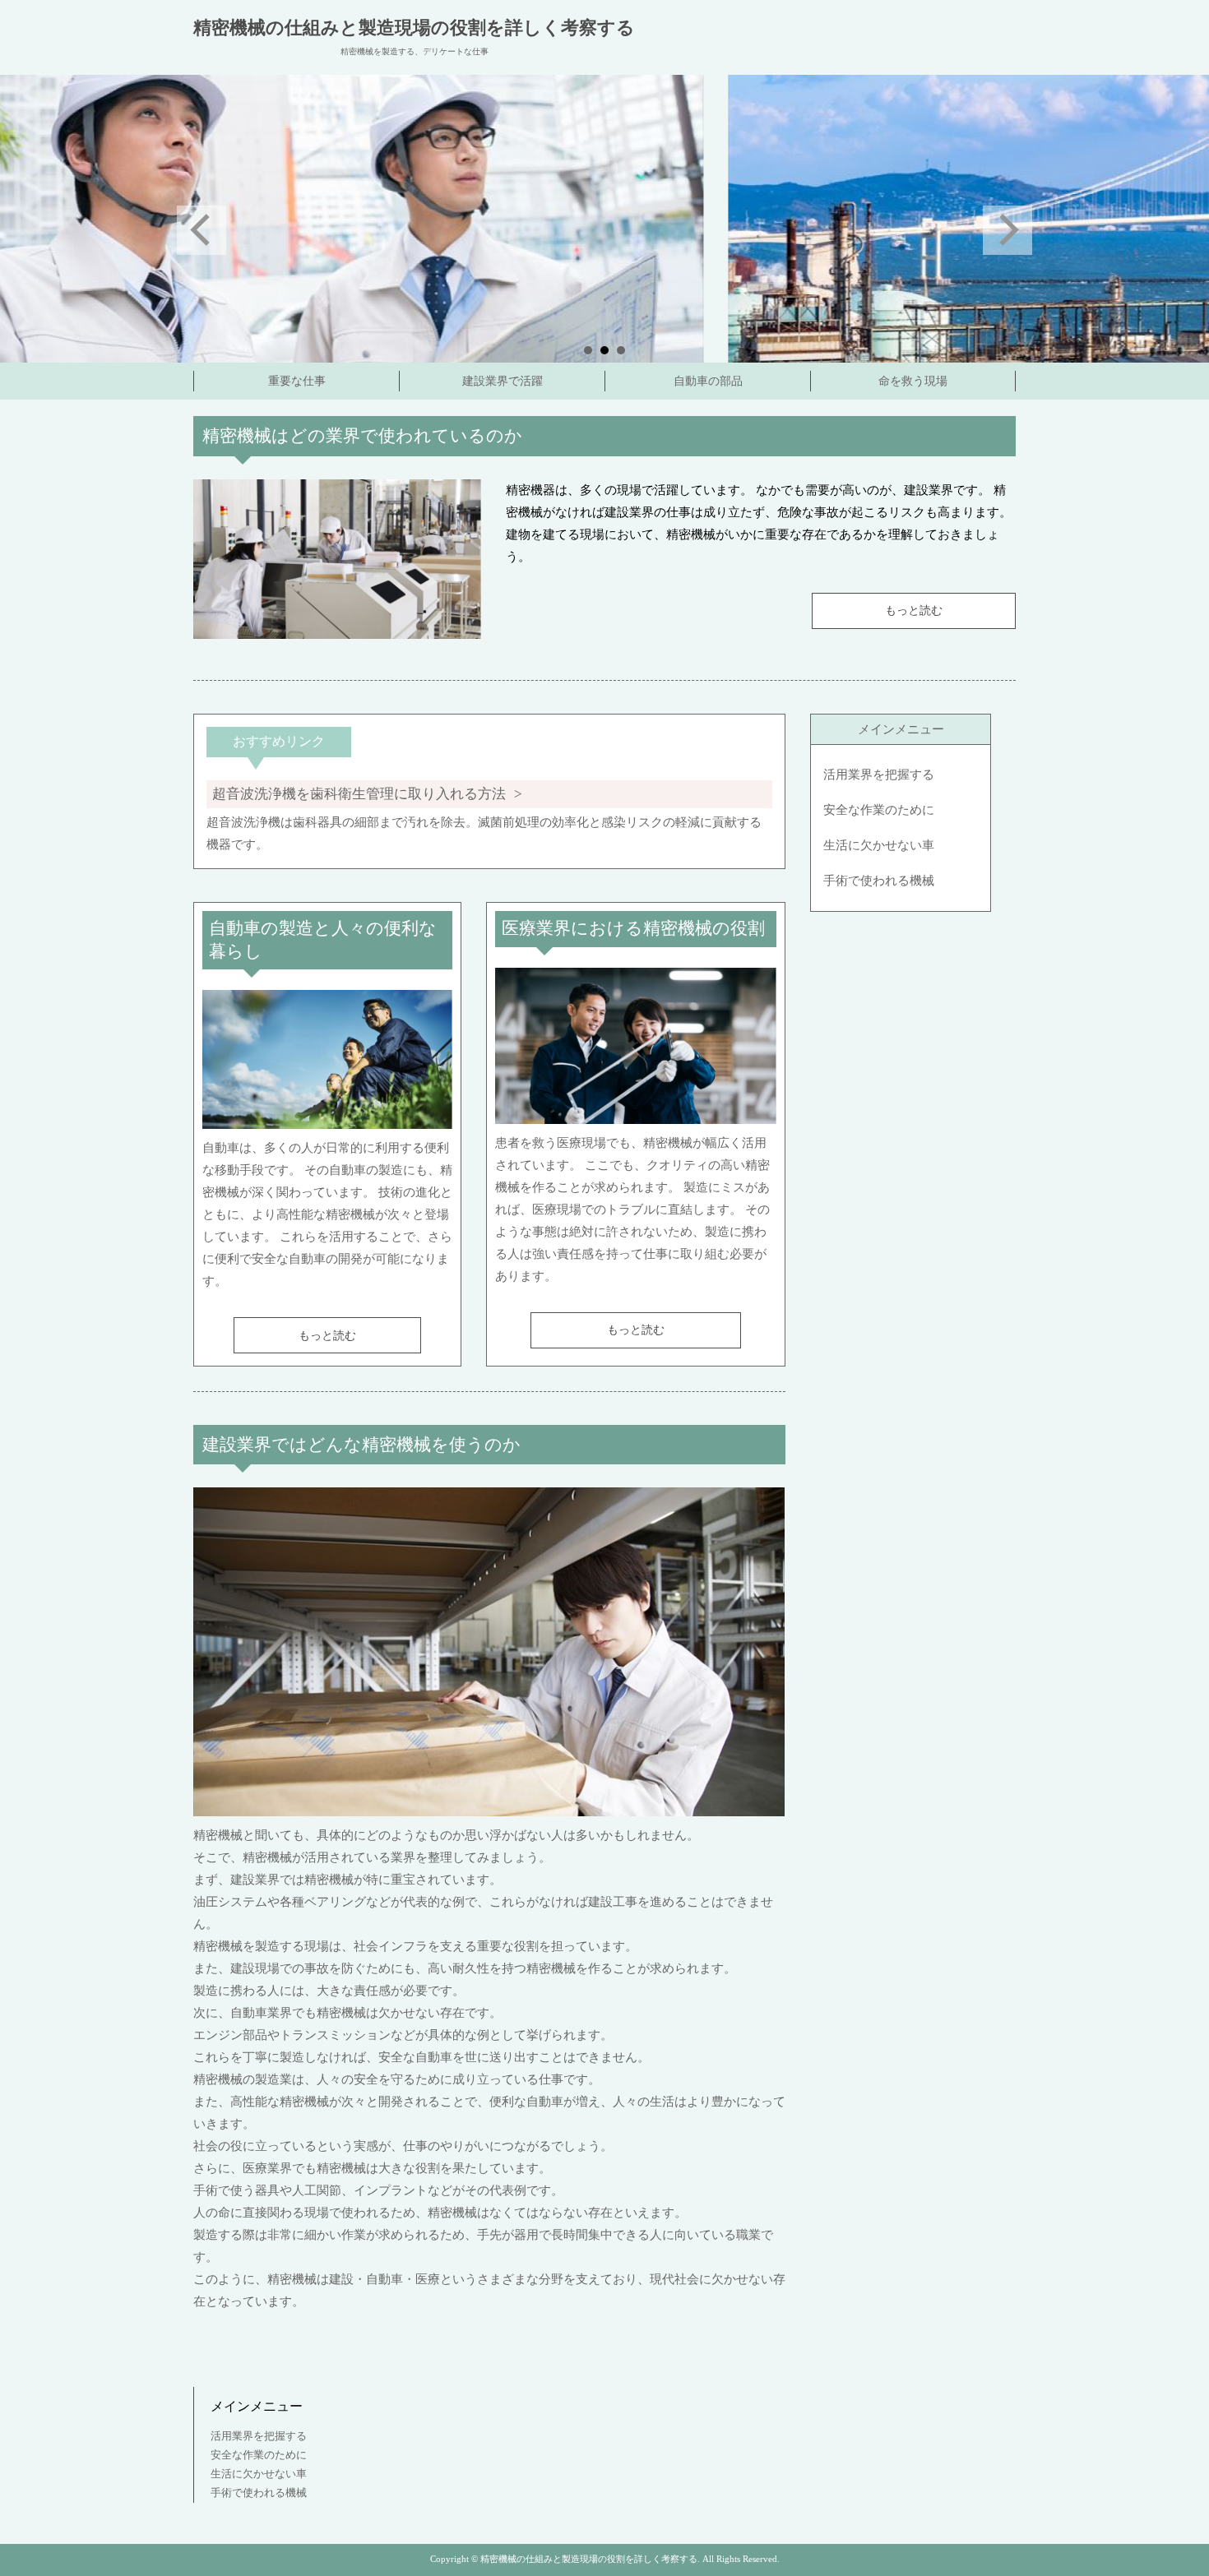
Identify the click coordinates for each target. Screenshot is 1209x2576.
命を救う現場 (913, 381)
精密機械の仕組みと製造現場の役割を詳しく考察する (414, 28)
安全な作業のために (879, 810)
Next (1007, 230)
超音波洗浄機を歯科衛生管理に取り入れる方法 (359, 794)
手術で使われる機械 (879, 881)
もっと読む (914, 610)
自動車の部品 (708, 381)
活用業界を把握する (879, 775)
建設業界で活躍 (503, 381)
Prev (201, 230)
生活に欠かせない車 (879, 845)
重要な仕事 (297, 381)
